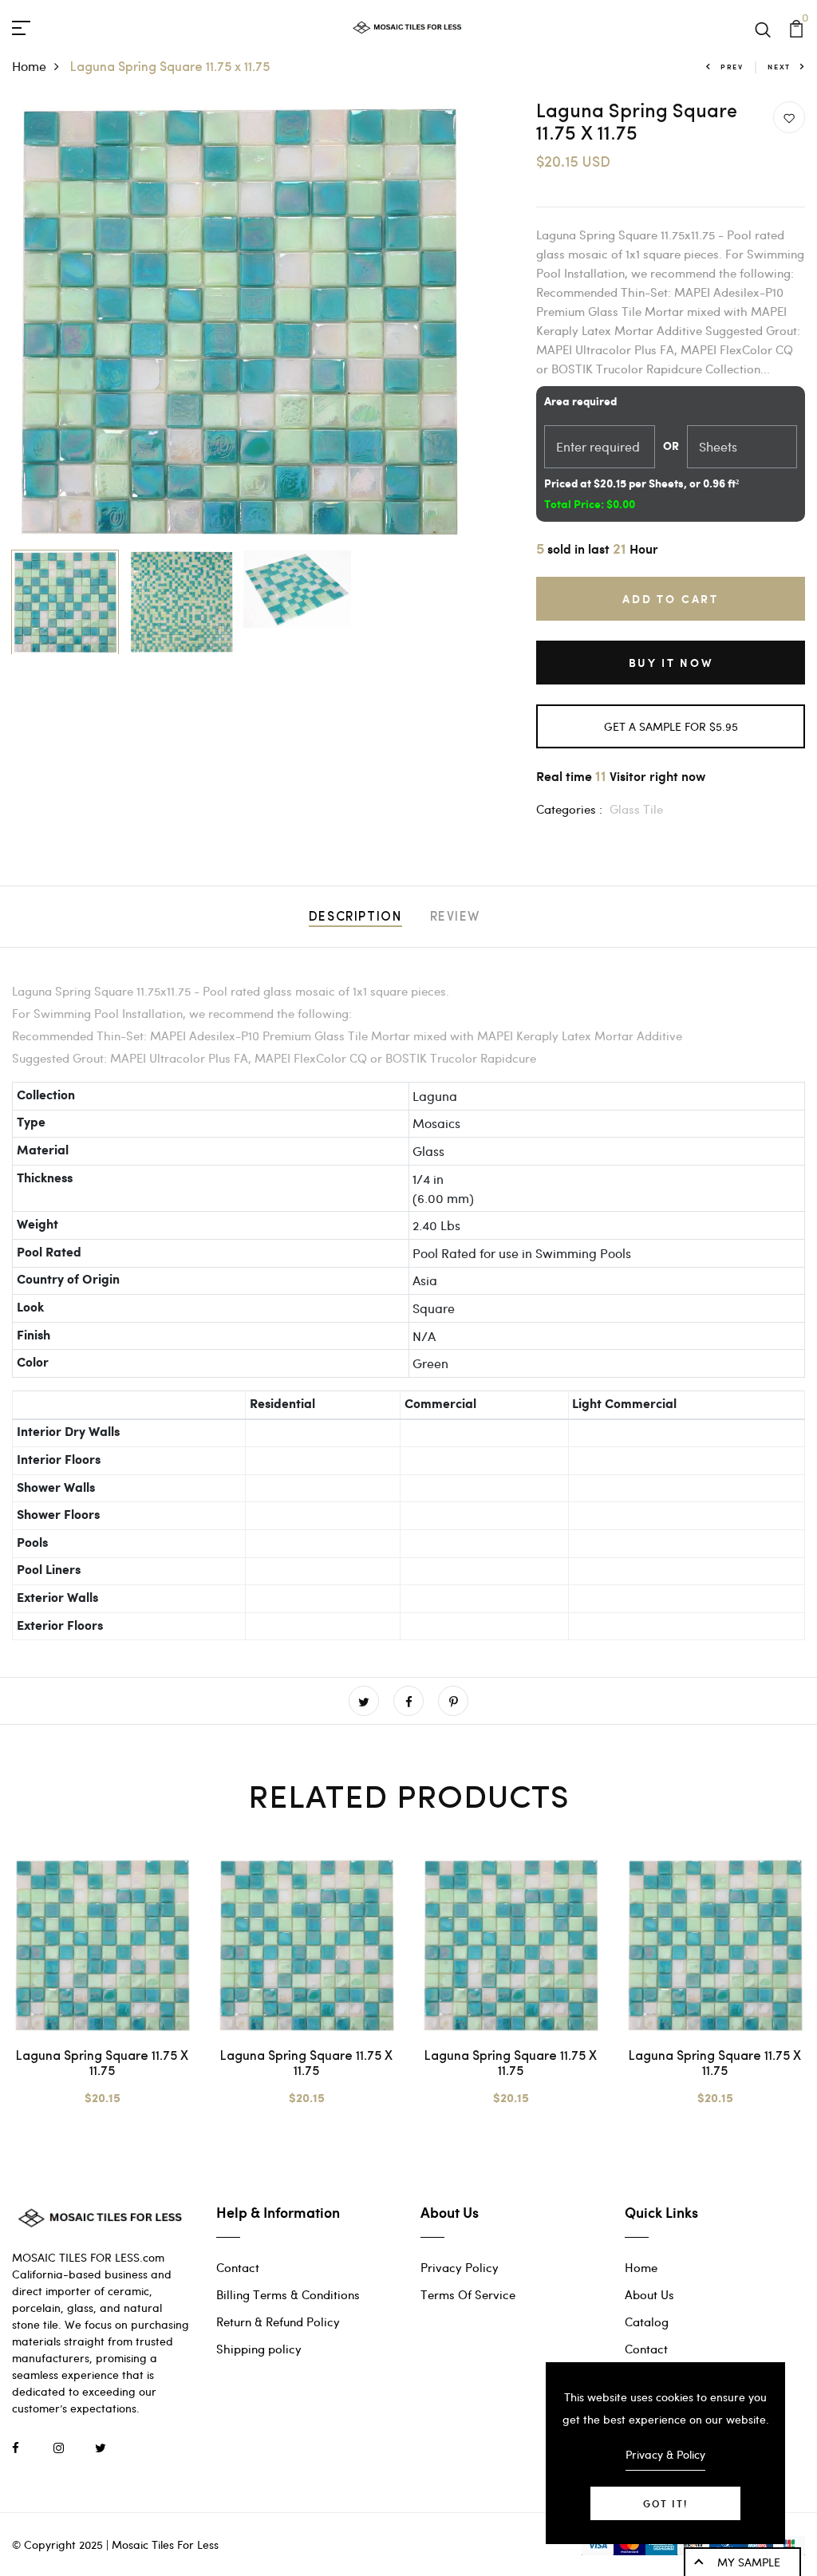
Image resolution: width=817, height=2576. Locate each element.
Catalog (647, 2322)
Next (779, 67)
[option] (239, 322)
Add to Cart (671, 599)
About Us (649, 2294)
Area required (580, 402)
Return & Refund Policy (278, 2322)
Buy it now (671, 663)
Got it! (665, 2503)
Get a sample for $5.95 (671, 726)
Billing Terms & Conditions (288, 2294)
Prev (732, 67)
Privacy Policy (460, 2267)
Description (355, 917)
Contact (238, 2267)
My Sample (749, 2562)
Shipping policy (259, 2349)
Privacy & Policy (665, 2454)
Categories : (569, 809)
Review (456, 917)
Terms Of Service (468, 2294)
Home (29, 66)
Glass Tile (636, 809)
